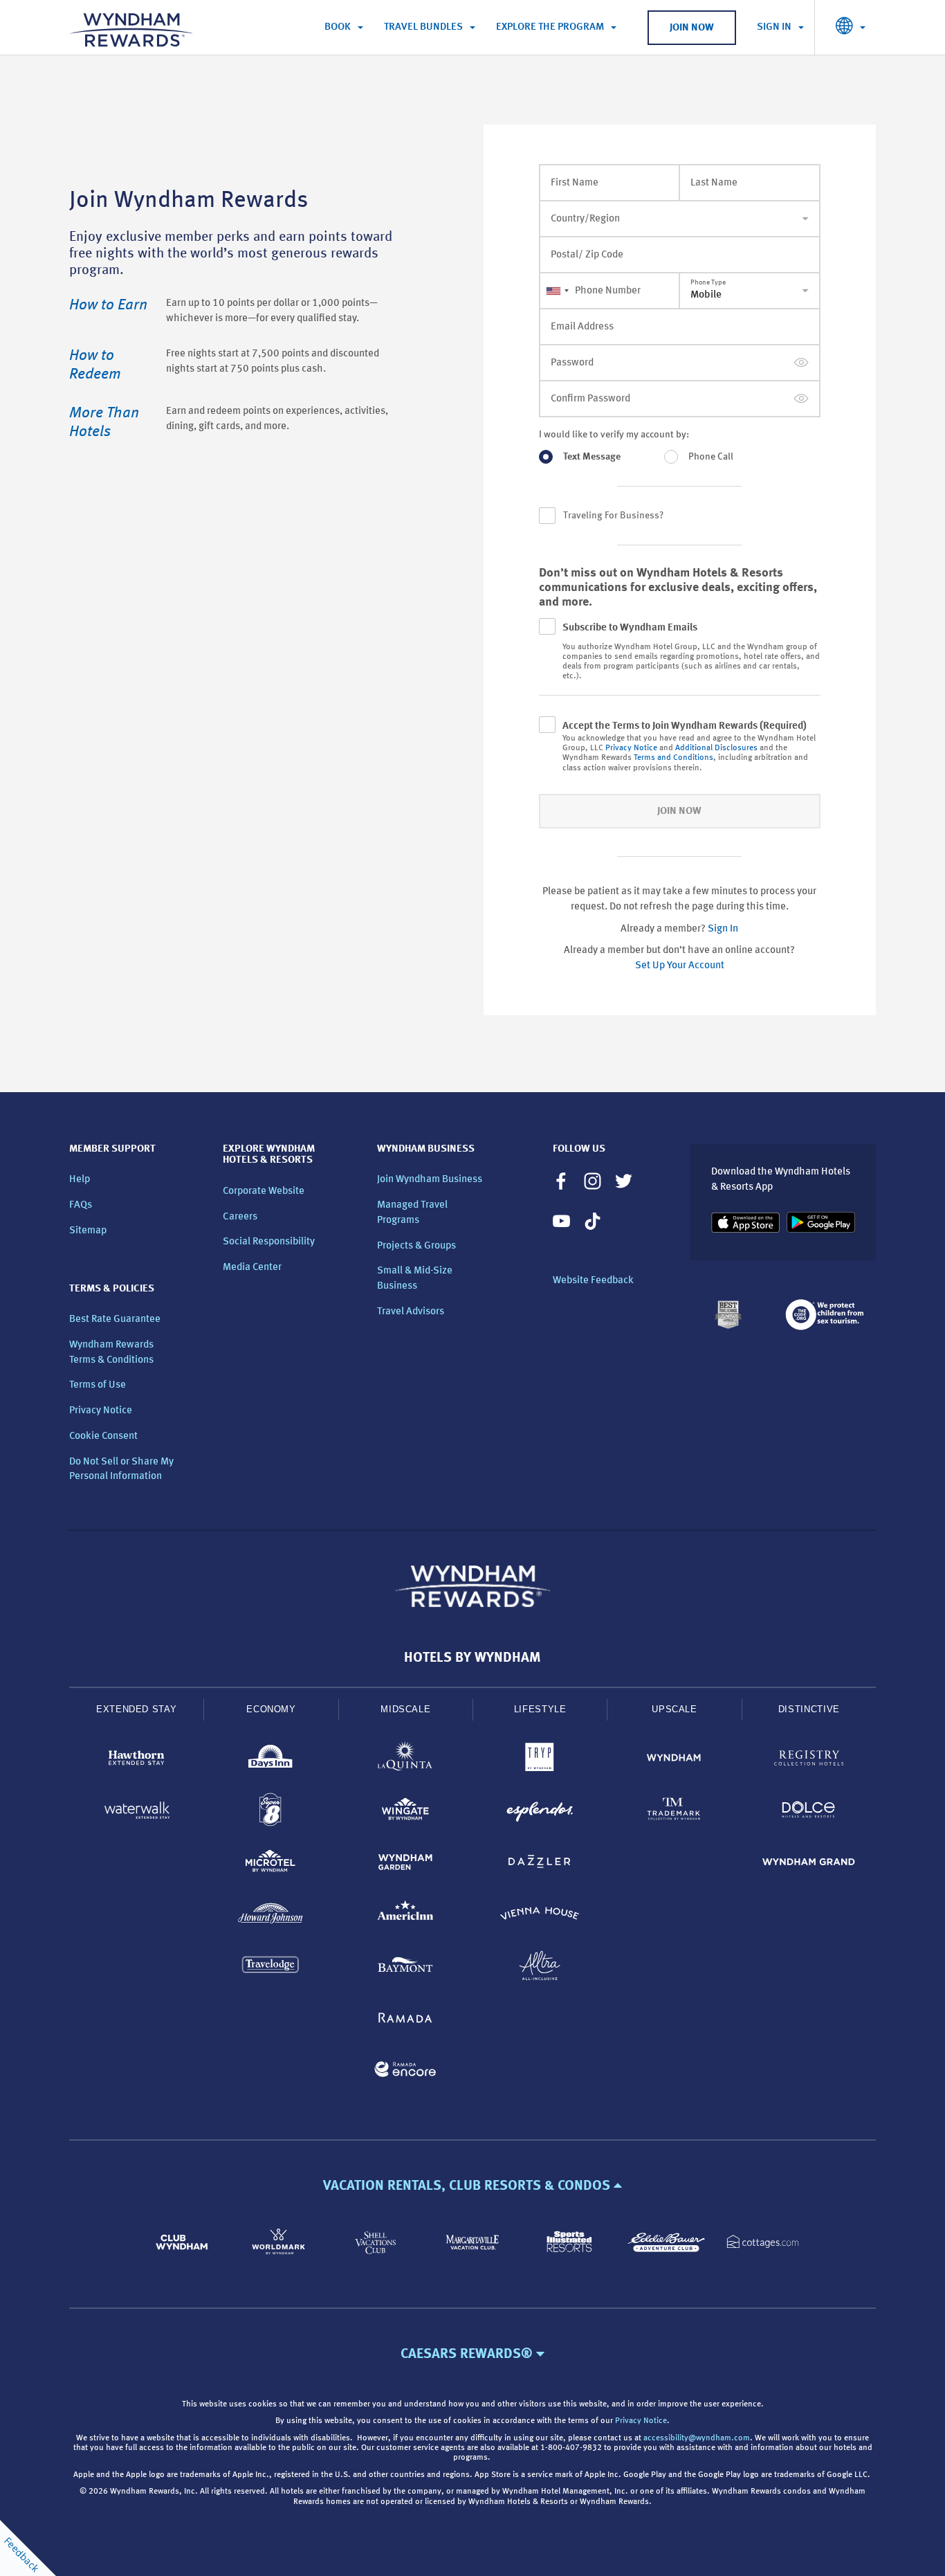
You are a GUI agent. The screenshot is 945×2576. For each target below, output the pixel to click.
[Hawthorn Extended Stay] (136, 1760)
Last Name (714, 183)
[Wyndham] (674, 1760)
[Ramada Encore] (405, 2072)
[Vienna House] (540, 1916)
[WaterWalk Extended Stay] (136, 1812)
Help (80, 1180)
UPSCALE (675, 1709)
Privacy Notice (631, 748)
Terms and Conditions (673, 758)
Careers (240, 1217)
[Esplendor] (540, 1812)
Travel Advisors (411, 1312)
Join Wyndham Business (430, 1180)
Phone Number (608, 291)
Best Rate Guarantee (115, 1319)
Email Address (582, 327)
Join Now (679, 811)
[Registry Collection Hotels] (809, 1760)
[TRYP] (540, 1760)
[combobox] (557, 291)
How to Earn (108, 305)
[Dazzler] (540, 1864)
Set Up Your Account (680, 966)
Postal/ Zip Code (587, 255)
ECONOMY (271, 1709)
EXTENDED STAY (136, 1709)
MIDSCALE (405, 1709)
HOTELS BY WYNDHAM (472, 1658)
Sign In (723, 929)
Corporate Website (264, 1191)
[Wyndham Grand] (809, 1864)
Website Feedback (593, 1281)
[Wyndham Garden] (405, 1864)
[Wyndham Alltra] (540, 1968)
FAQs (81, 1205)
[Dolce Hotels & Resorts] (809, 1812)
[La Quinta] (405, 1760)
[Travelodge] (270, 1968)
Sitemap (88, 1231)
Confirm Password (590, 399)
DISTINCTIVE (809, 1709)
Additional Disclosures (716, 748)
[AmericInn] (405, 1916)
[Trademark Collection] (674, 1812)
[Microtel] (270, 1864)
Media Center (252, 1268)
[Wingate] (405, 1812)
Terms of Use (98, 1385)
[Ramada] (405, 2020)
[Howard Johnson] (270, 1916)
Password (572, 363)
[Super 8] (270, 1812)
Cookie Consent (103, 1436)
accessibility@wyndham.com (697, 2438)
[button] (472, 2186)
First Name (575, 183)
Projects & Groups (416, 1246)
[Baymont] (405, 1968)
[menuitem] (344, 28)
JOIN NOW (692, 28)
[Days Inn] (270, 1760)
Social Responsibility (269, 1242)
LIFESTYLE (540, 1709)
